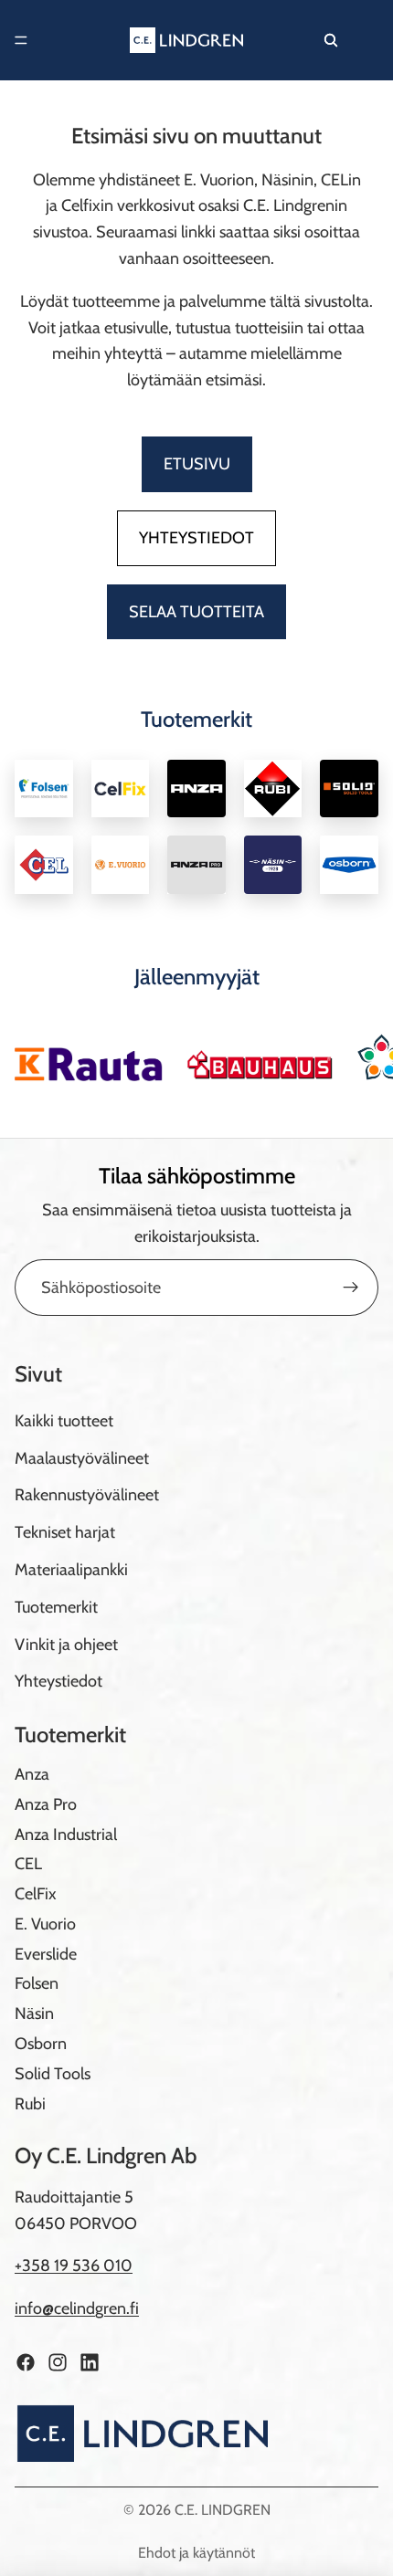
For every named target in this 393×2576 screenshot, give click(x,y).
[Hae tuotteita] (331, 40)
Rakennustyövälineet (87, 1496)
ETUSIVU (197, 464)
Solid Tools (53, 2074)
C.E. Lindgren (223, 2510)
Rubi (30, 2104)
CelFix (36, 1894)
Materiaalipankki (71, 1570)
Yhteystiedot (196, 538)
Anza (32, 1774)
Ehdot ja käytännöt (196, 2553)
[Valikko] (21, 40)
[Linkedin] (90, 2362)
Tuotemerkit (56, 1607)
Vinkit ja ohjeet (66, 1645)
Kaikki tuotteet (64, 1421)
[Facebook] (26, 2362)
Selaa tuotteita (196, 612)
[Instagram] (58, 2362)
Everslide (46, 1954)
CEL (28, 1865)
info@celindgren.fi (77, 2309)
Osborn (41, 2044)
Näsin (34, 2014)
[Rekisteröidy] (351, 1288)
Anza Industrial (66, 1835)
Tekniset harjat (65, 1533)
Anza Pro (46, 1804)
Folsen (37, 1984)
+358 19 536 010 (74, 2266)
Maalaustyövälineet (82, 1458)
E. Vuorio (45, 1924)
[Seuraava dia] (358, 1057)
